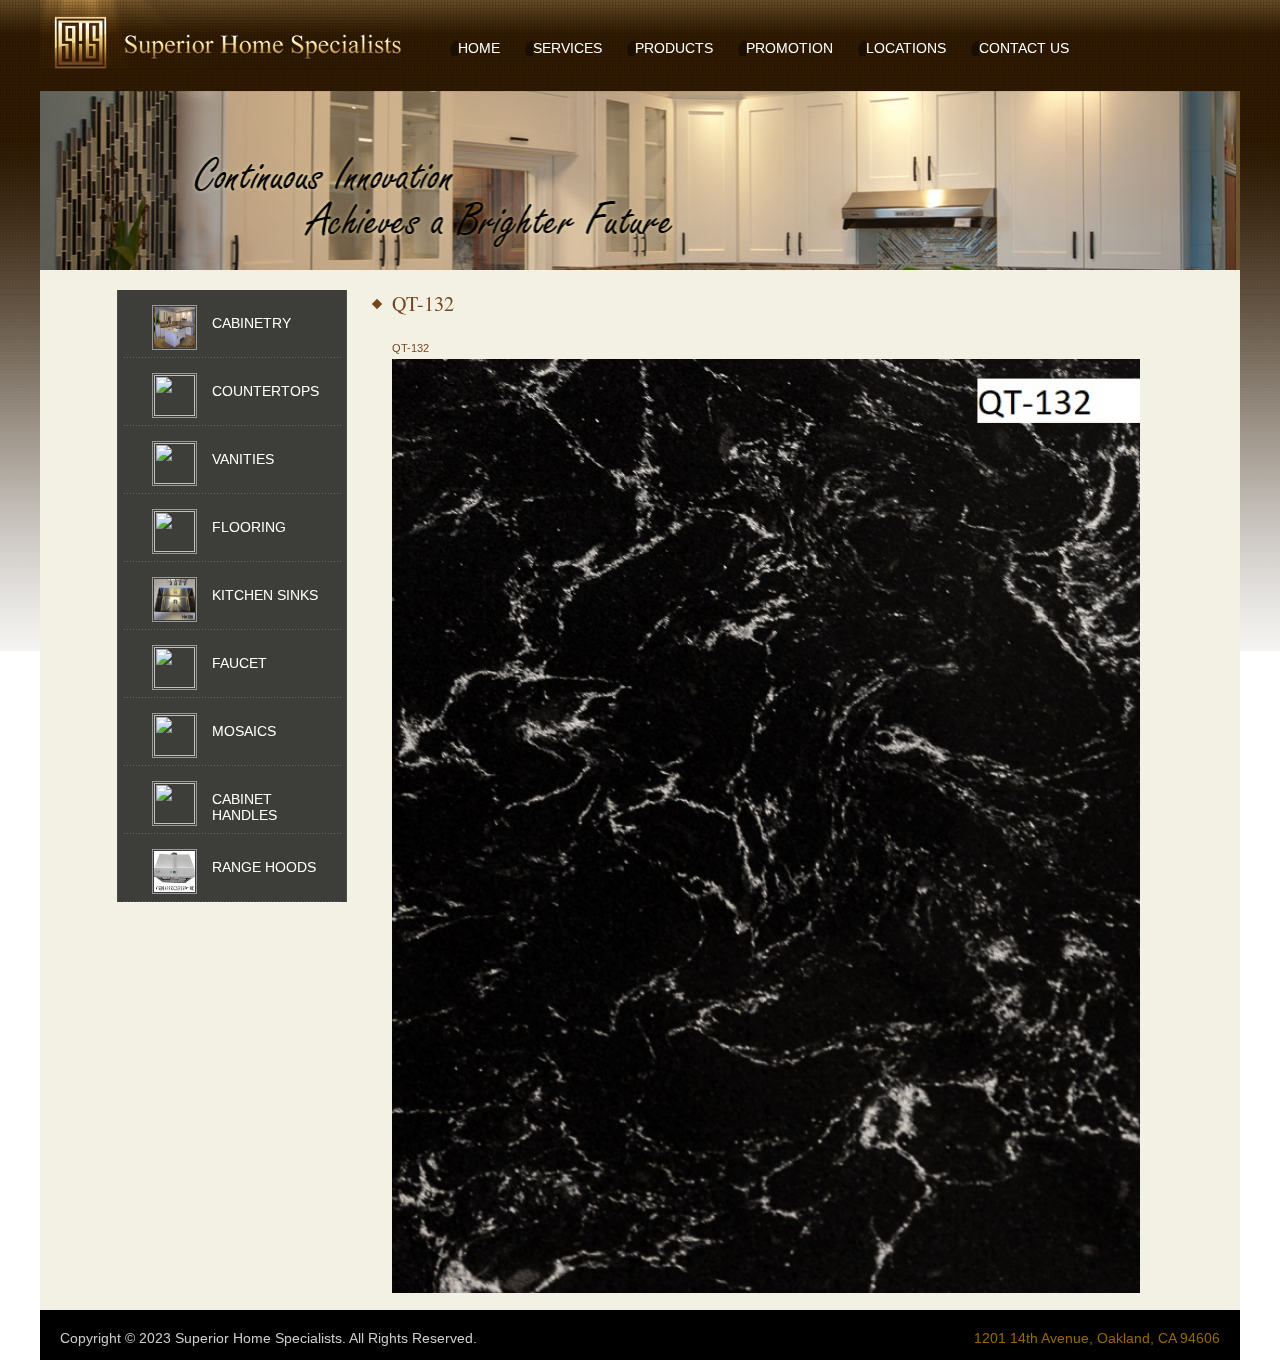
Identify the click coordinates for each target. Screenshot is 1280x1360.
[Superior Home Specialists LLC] (190, 35)
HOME (479, 48)
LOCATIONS (906, 48)
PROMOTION (789, 48)
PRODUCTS (674, 48)
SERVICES (567, 48)
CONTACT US (1024, 48)
